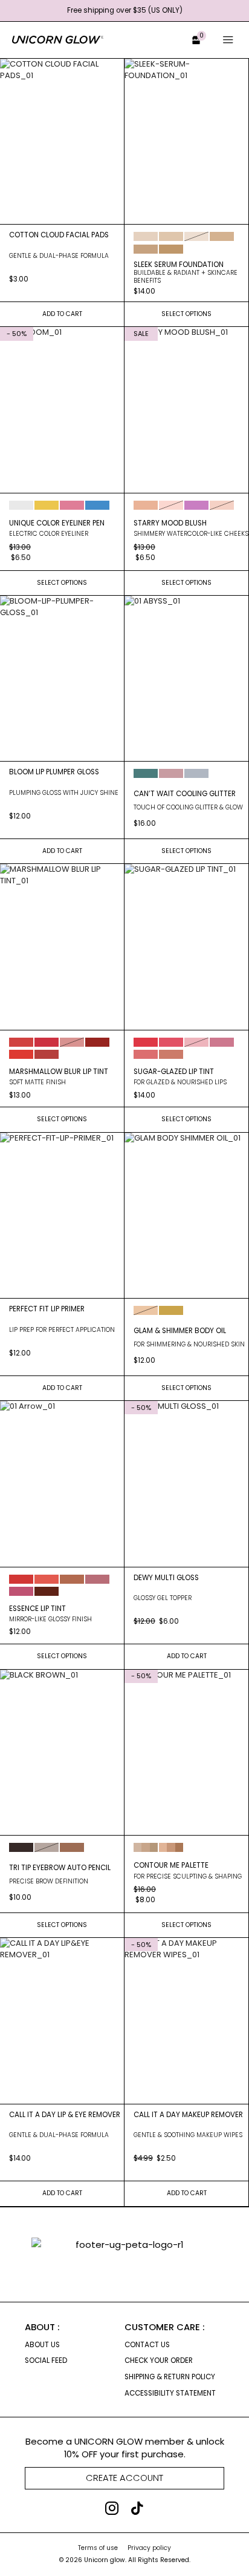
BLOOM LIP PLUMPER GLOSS (54, 772)
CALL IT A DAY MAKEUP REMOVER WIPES (188, 2115)
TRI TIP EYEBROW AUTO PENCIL (60, 1868)
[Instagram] (112, 2508)
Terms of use (98, 2548)
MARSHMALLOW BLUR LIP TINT (59, 1072)
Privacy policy (149, 2548)
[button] (191, 40)
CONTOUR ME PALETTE (171, 1865)
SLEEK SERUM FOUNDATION (179, 265)
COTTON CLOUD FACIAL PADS (59, 235)
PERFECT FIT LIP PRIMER (47, 1309)
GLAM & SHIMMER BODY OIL (180, 1331)
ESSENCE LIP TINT (37, 1609)
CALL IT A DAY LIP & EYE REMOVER (65, 2115)
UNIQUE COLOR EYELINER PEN (57, 523)
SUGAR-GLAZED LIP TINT (174, 1072)
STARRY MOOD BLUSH (170, 523)
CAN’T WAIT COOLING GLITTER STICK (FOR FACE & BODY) (185, 794)
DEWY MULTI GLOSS (166, 1578)
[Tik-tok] (137, 2508)
